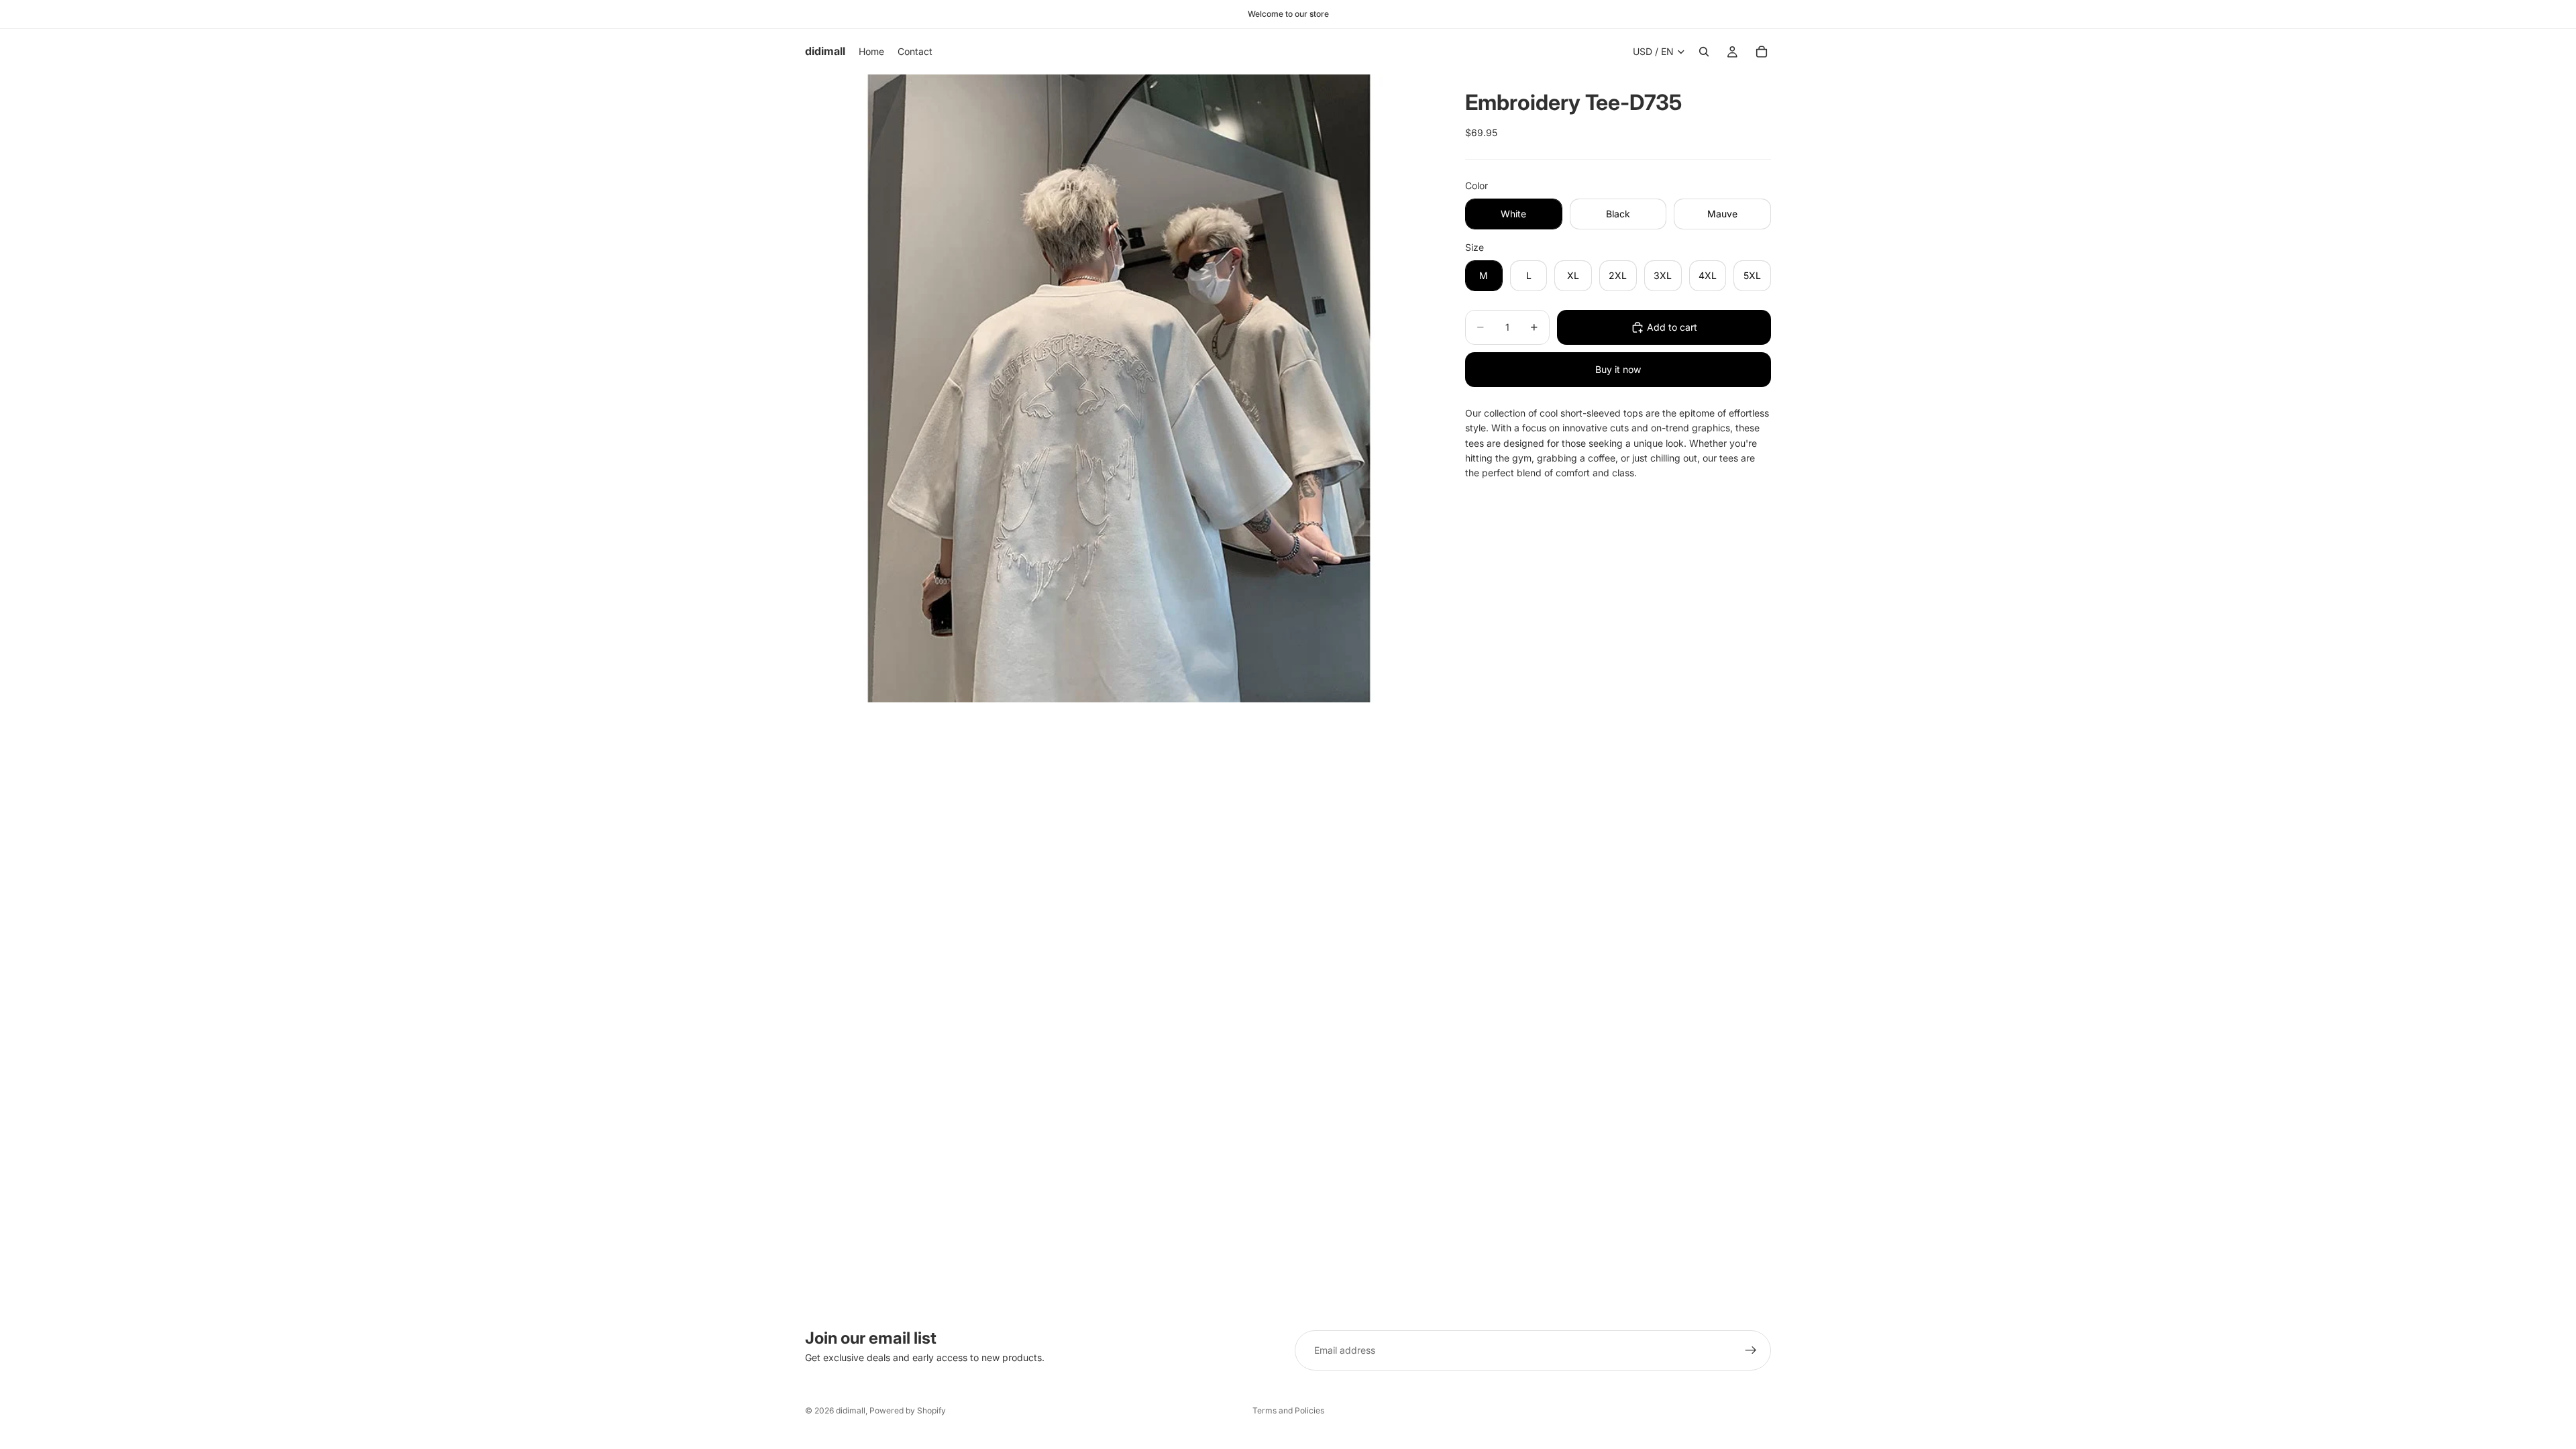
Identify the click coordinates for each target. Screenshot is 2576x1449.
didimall (851, 1410)
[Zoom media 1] (1119, 388)
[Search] (1704, 52)
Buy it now (1618, 369)
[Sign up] (1751, 1350)
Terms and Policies (1288, 1410)
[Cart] (1762, 52)
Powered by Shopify (908, 1410)
